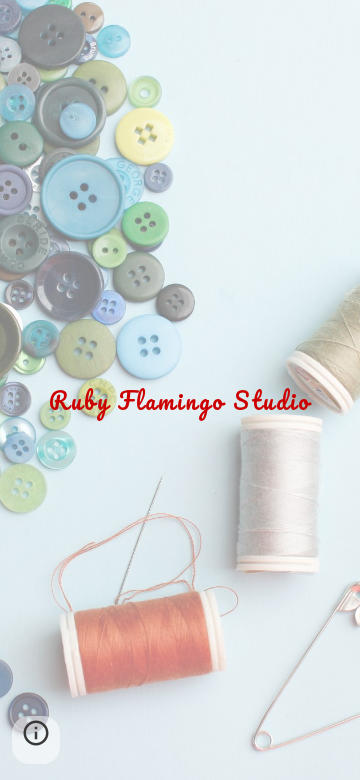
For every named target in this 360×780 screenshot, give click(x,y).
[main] (180, 389)
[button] (36, 740)
